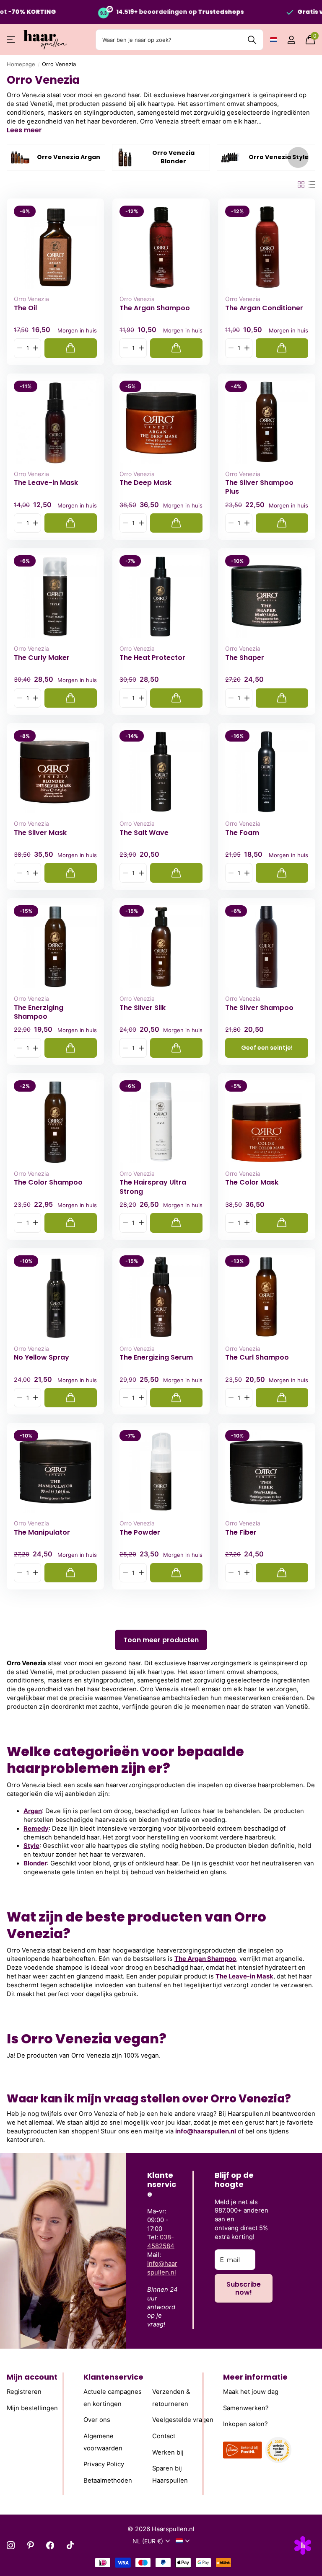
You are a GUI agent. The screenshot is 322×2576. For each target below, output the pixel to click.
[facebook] (50, 2545)
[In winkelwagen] (71, 348)
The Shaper (245, 658)
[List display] (312, 185)
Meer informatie (255, 2377)
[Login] (291, 40)
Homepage (21, 64)
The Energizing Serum (156, 1358)
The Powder (140, 1533)
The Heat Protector (152, 658)
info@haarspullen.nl (206, 2131)
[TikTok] (70, 2545)
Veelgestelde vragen (183, 2420)
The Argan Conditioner (264, 308)
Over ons (97, 2420)
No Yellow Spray (42, 1358)
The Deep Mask (145, 483)
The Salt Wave (144, 833)
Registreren (24, 2392)
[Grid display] (301, 185)
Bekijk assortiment (12, 40)
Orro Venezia (31, 299)
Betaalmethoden (108, 2481)
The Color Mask (252, 1182)
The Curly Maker (42, 658)
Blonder (35, 1863)
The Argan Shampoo (155, 308)
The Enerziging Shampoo (39, 1012)
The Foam (242, 833)
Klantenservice (113, 2377)
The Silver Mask (40, 833)
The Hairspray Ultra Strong (153, 1187)
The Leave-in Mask (46, 483)
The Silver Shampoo (259, 1008)
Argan (33, 1811)
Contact (164, 2436)
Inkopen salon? (245, 2424)
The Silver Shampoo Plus (259, 487)
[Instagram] (11, 2545)
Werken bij (168, 2452)
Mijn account (32, 2377)
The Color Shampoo (48, 1182)
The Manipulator (42, 1533)
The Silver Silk (143, 1008)
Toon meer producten (161, 1640)
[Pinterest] (30, 2545)
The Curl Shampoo (257, 1358)
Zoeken (252, 40)
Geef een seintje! (267, 1048)
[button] (298, 157)
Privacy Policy (104, 2464)
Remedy (36, 1829)
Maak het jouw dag (251, 2392)
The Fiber (241, 1533)
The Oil (25, 308)
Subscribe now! (244, 2288)
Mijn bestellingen (32, 2408)
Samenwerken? (246, 2408)
